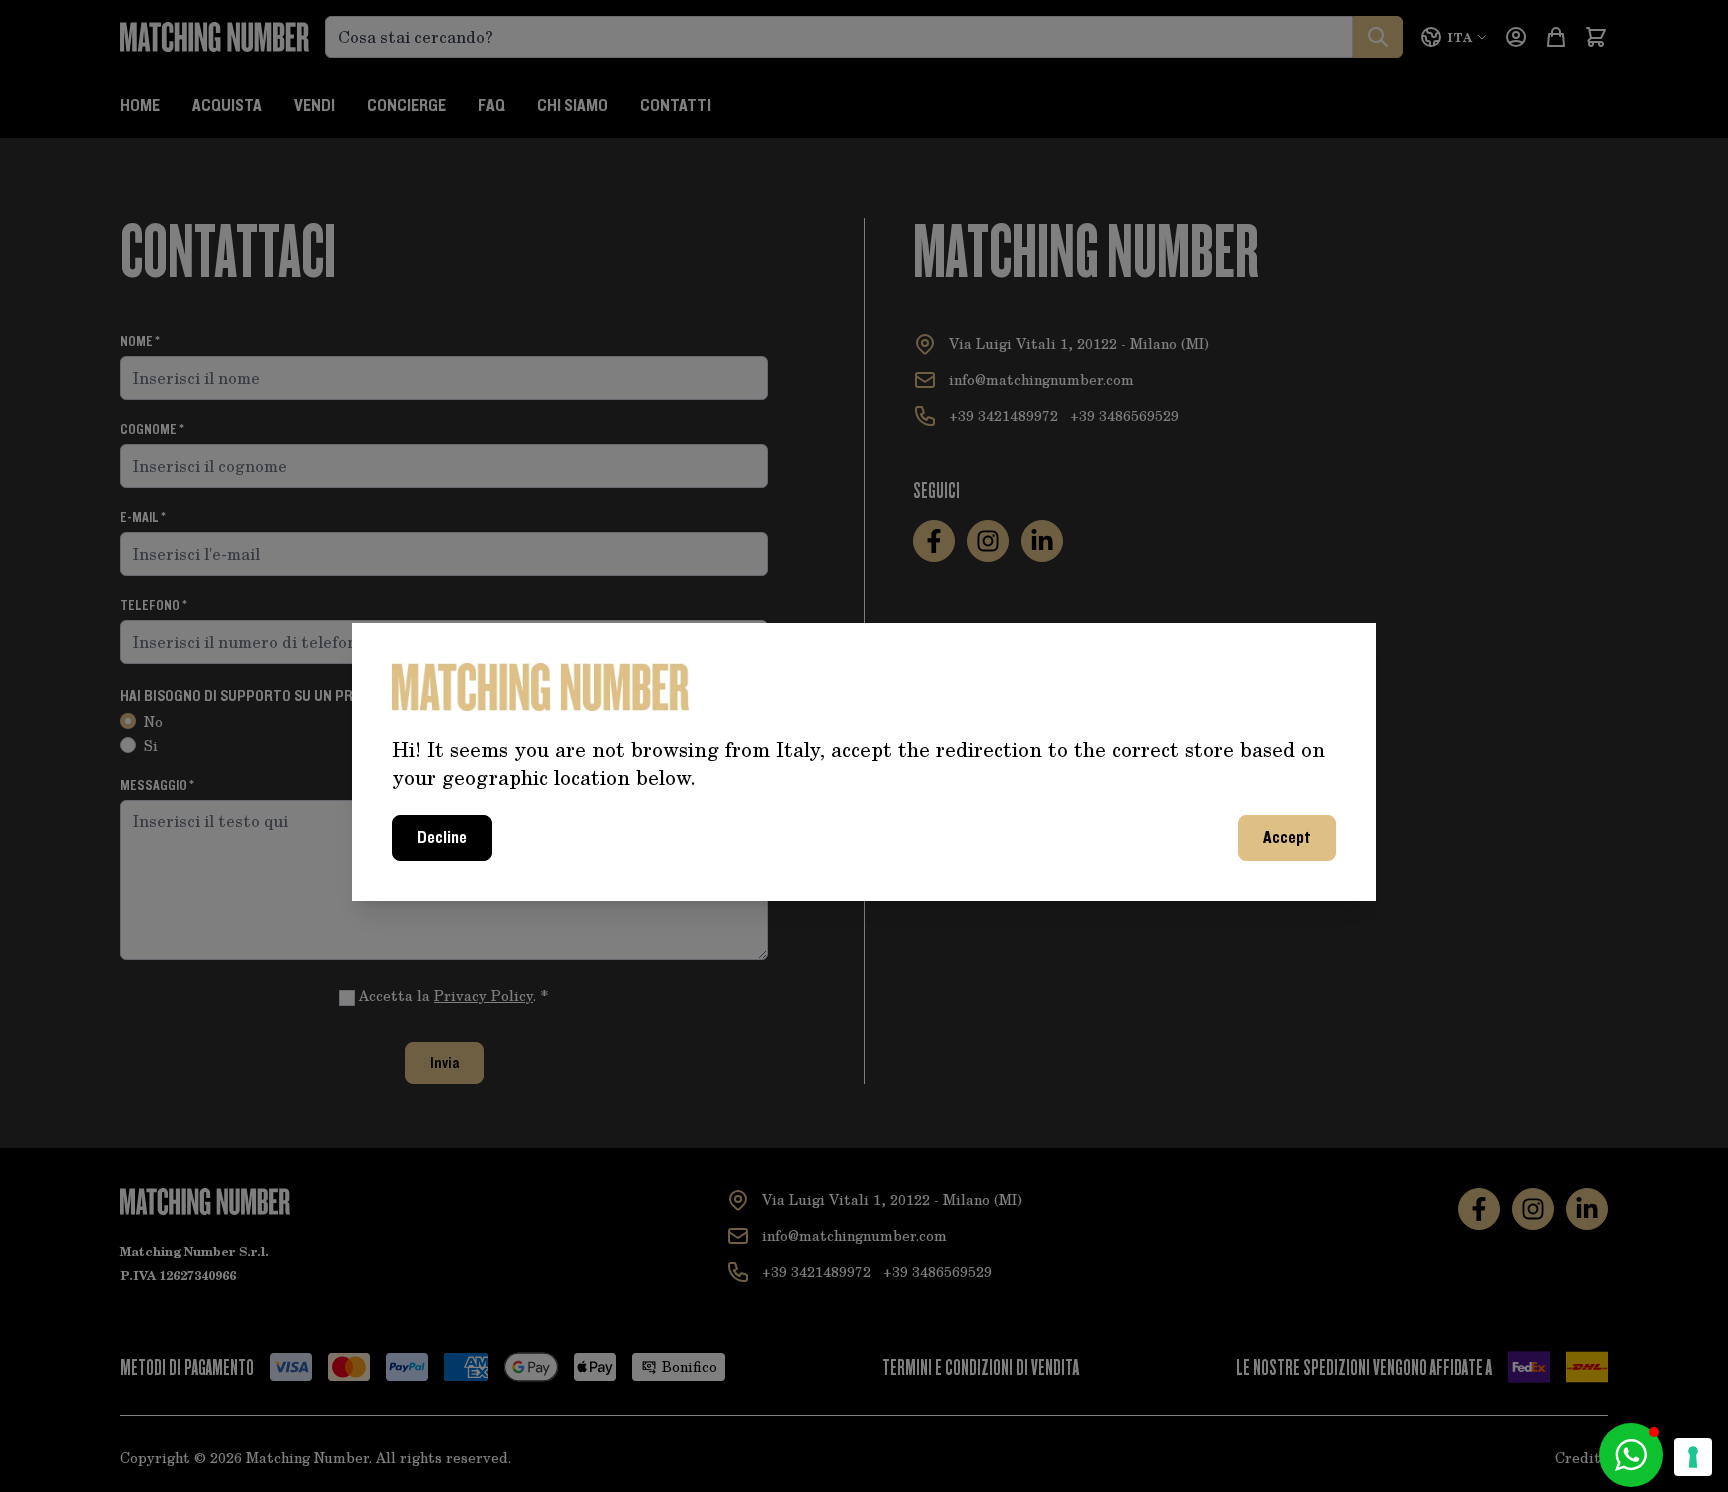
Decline (442, 838)
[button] (1631, 1455)
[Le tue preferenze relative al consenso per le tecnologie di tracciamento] (1693, 1457)
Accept (1287, 838)
